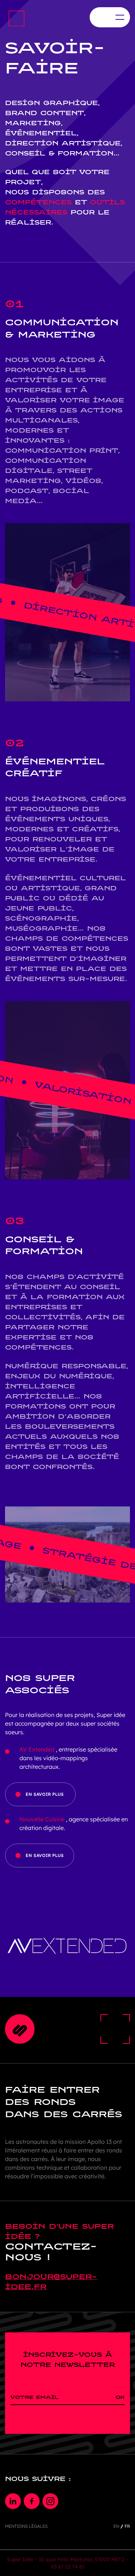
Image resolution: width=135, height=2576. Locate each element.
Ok (120, 2397)
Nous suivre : (38, 2479)
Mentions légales (26, 2526)
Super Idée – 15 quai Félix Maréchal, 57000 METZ (66, 2559)
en (116, 2526)
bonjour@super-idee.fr (51, 2282)
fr (127, 2526)
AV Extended (37, 1749)
